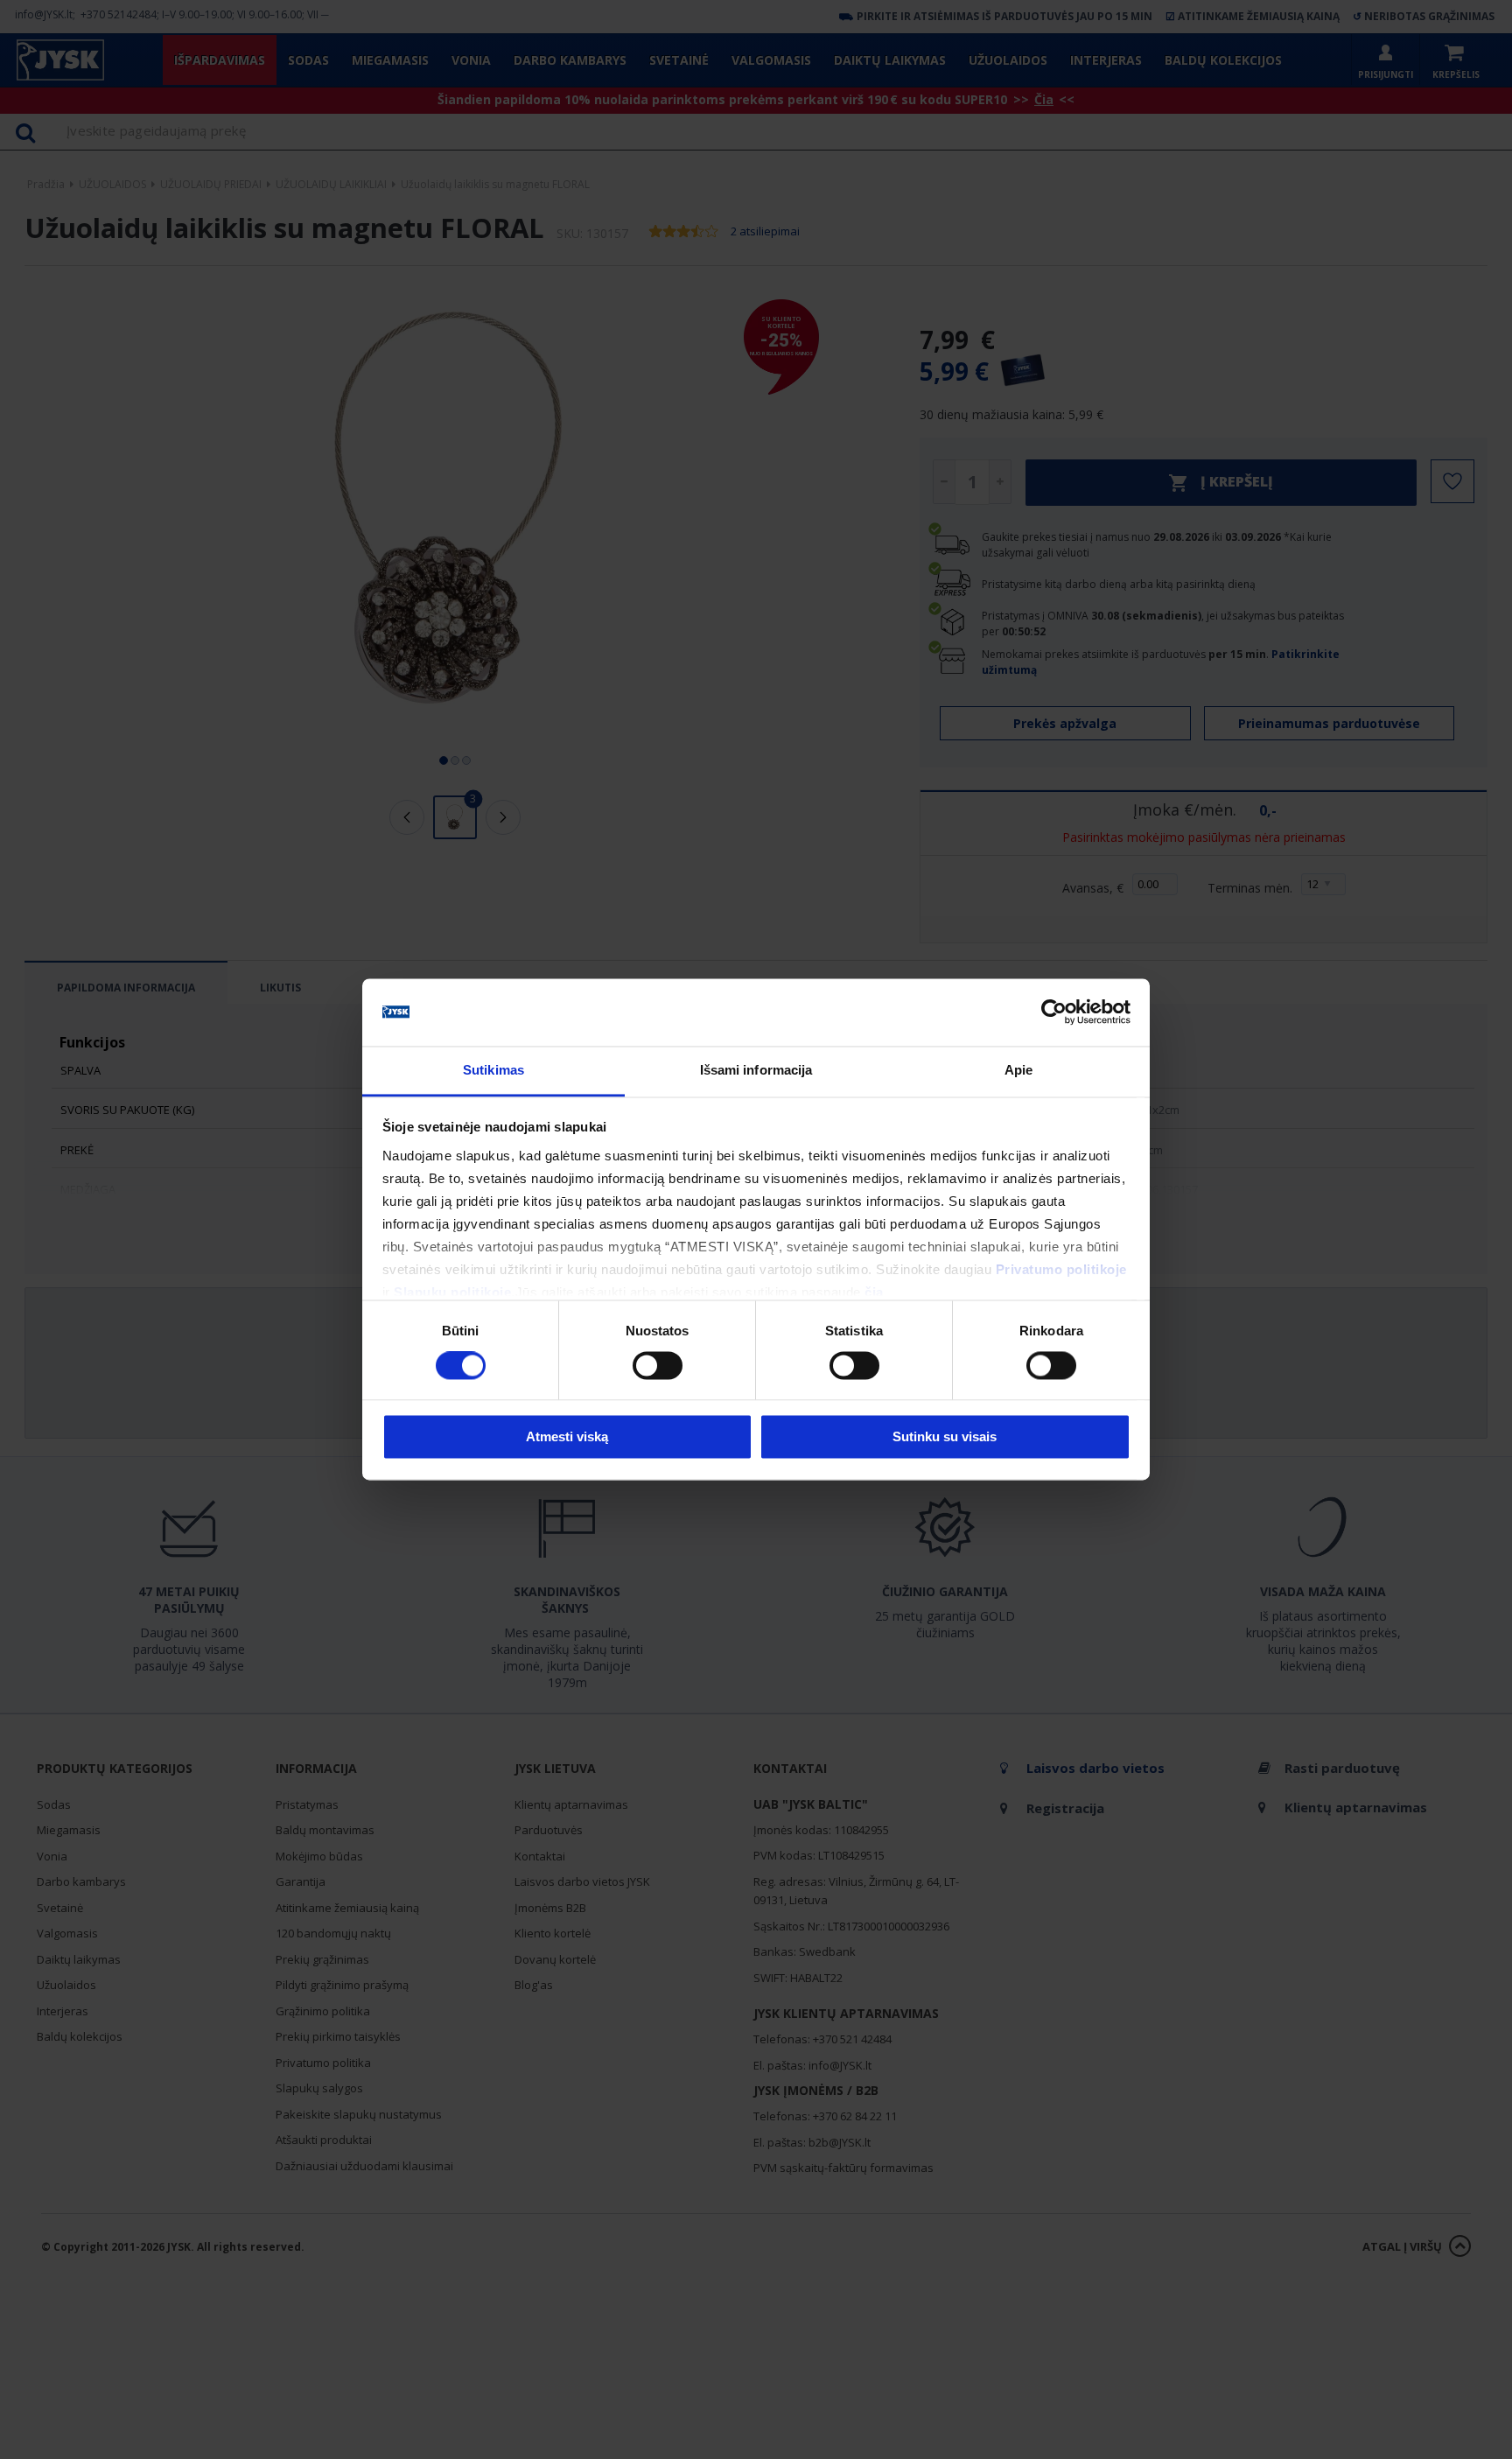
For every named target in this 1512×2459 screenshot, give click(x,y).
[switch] (658, 1366)
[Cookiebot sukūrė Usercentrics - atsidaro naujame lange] (1054, 1012)
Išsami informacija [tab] (756, 1070)
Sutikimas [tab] (493, 1070)
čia (874, 1292)
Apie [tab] (1018, 1070)
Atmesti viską (567, 1436)
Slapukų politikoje (452, 1292)
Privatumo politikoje (1061, 1269)
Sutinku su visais (945, 1436)
